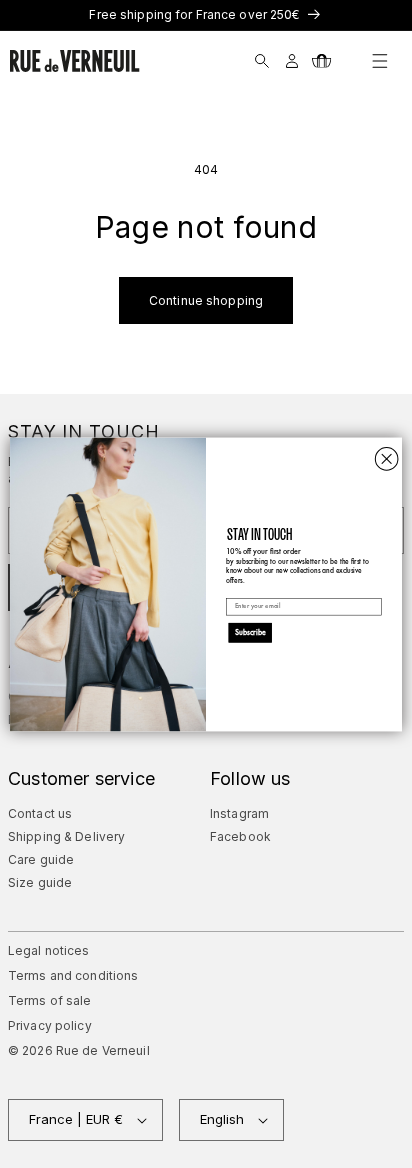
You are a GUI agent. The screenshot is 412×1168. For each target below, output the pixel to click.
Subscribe (250, 632)
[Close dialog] (386, 458)
